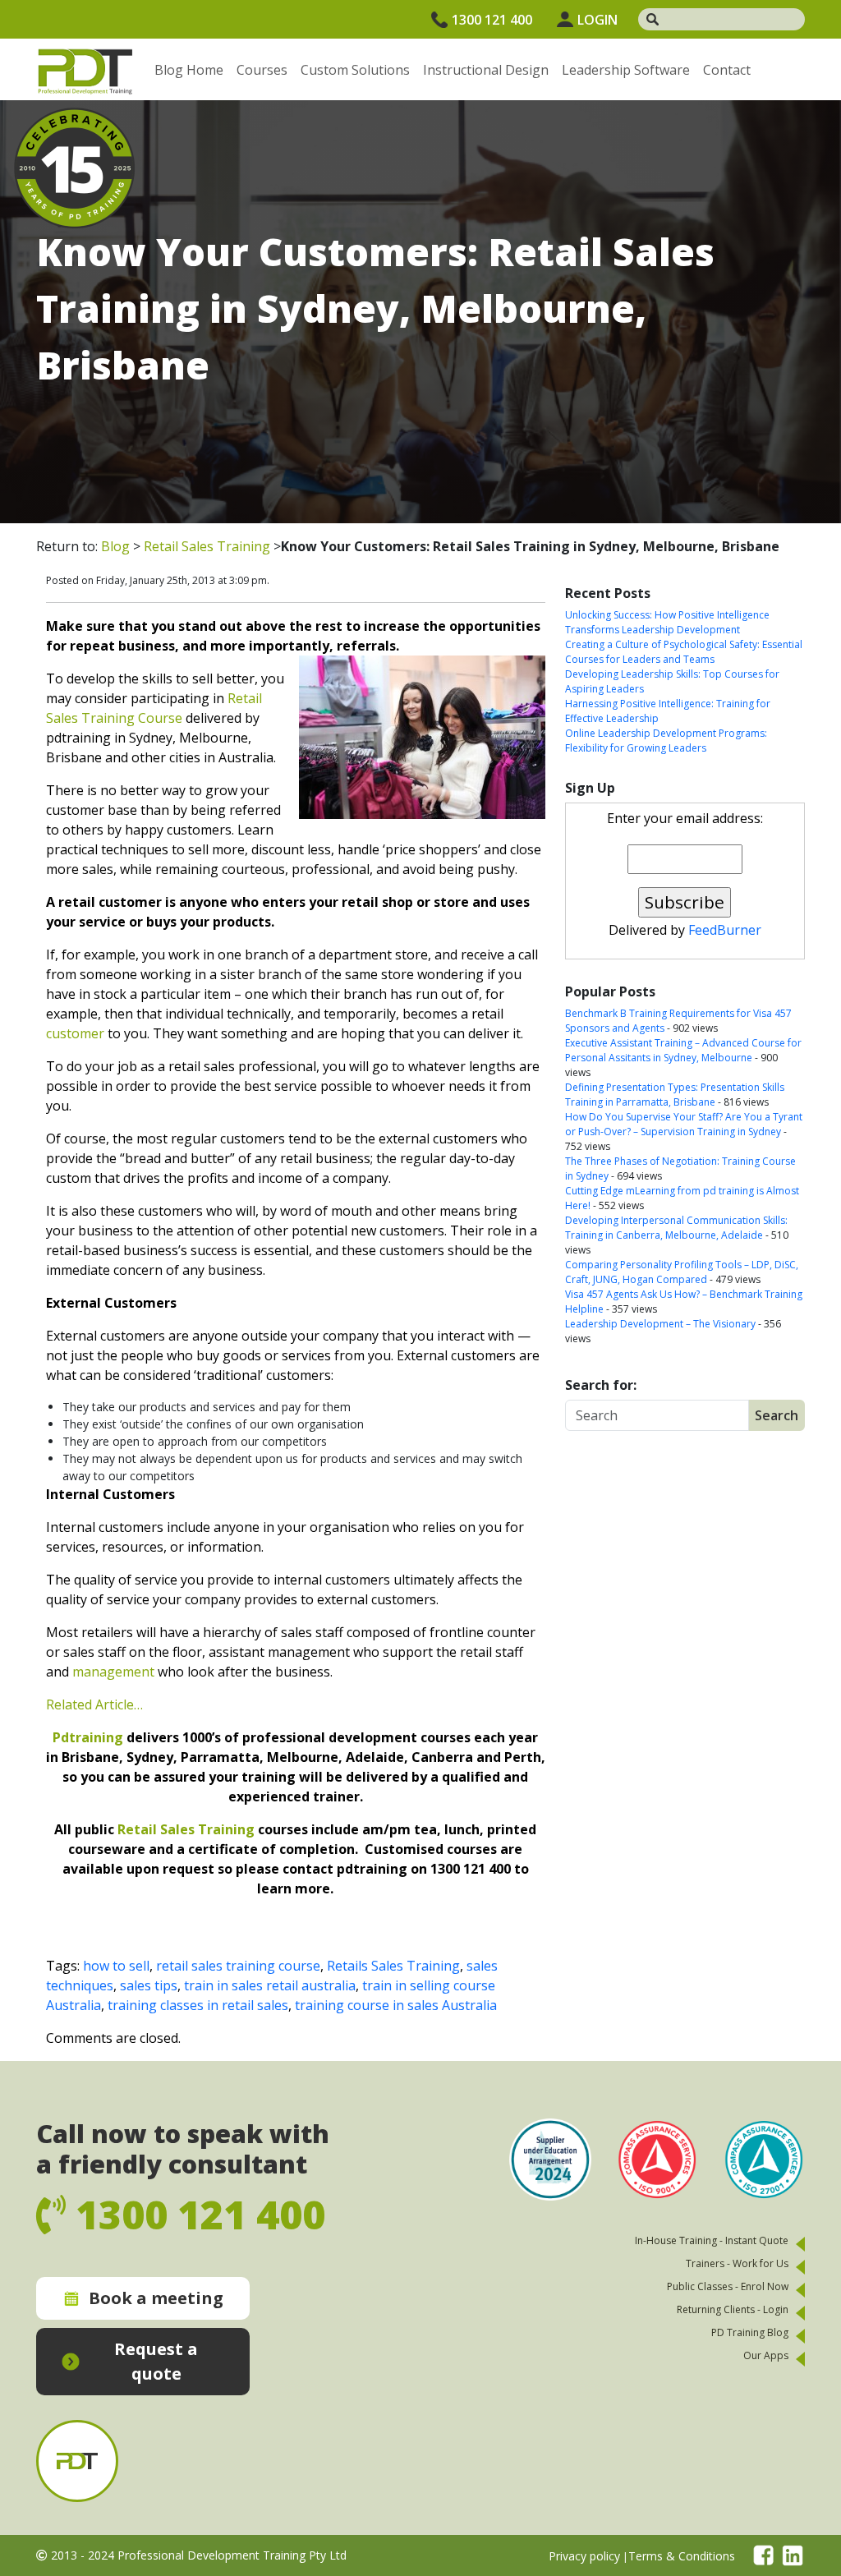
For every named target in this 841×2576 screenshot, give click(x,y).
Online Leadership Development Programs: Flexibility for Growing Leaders (666, 741)
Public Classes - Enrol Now (728, 2286)
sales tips (149, 1985)
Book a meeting (156, 2298)
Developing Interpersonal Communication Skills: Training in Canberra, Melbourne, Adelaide (676, 1228)
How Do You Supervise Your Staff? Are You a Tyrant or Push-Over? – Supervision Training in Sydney (684, 1124)
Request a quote (156, 2361)
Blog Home (189, 70)
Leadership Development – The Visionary (660, 1324)
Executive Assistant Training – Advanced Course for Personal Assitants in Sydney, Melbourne (683, 1050)
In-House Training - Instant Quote (712, 2240)
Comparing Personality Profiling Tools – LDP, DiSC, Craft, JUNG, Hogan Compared (682, 1272)
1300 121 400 (492, 20)
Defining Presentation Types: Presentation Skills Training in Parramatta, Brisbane (675, 1095)
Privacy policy (584, 2556)
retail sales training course (238, 1966)
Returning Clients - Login (733, 2309)
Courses (262, 70)
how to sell (116, 1966)
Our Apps (766, 2355)
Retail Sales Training (207, 546)
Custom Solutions (355, 70)
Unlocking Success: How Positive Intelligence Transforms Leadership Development (667, 622)
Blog (115, 546)
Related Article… (94, 1704)
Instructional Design (486, 70)
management (113, 1672)
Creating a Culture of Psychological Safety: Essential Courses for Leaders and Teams (684, 652)
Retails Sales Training (393, 1966)
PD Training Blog (750, 2332)
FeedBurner (725, 930)
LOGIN (597, 20)
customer (75, 1033)
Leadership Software (626, 70)
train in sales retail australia (270, 1985)
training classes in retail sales (198, 2005)
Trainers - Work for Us (737, 2263)
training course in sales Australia (396, 2005)
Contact (727, 70)
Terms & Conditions (682, 2556)
